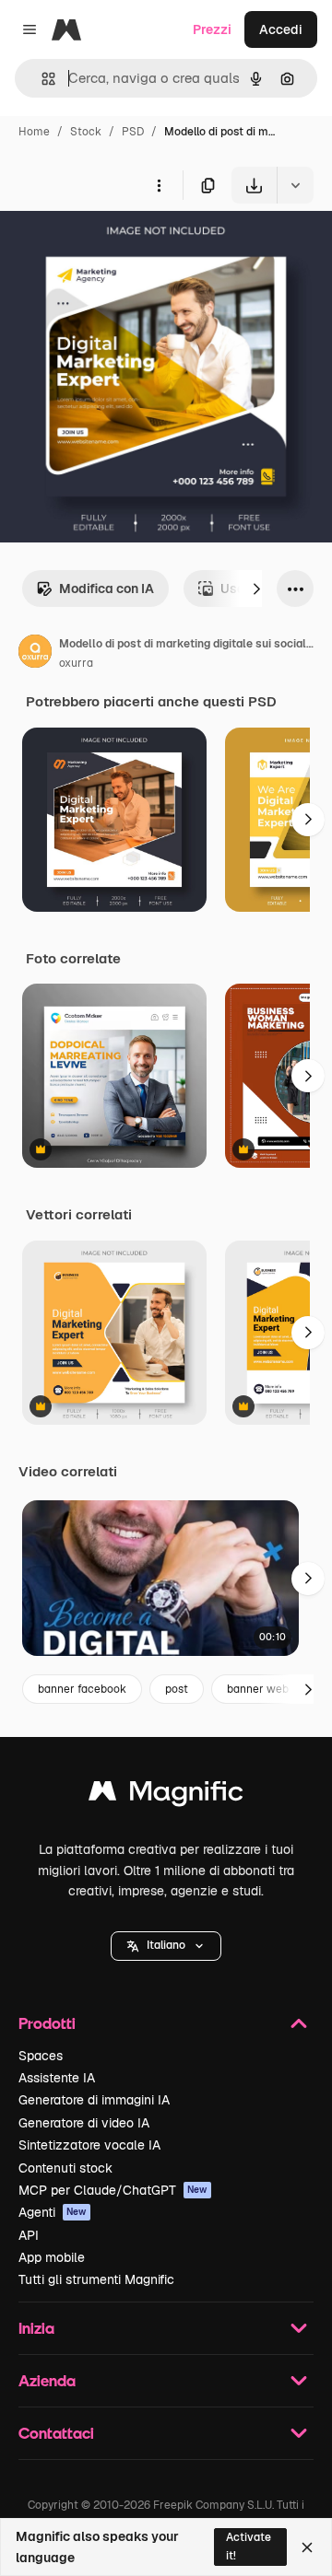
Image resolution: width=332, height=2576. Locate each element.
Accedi (281, 29)
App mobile (52, 2257)
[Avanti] (256, 589)
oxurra (76, 663)
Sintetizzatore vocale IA (89, 2145)
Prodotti (47, 2023)
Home (34, 132)
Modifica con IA (107, 589)
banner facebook (82, 1689)
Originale (122, 246)
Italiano (166, 1945)
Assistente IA (57, 2078)
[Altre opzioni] (159, 185)
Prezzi (212, 29)
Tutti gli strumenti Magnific (96, 2279)
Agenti (53, 2212)
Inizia (36, 2328)
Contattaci (56, 2433)
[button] (166, 1946)
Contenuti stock (65, 2168)
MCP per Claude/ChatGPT (113, 2190)
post (177, 1689)
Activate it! (249, 2546)
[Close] (307, 2547)
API (29, 2235)
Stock (86, 132)
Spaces (41, 2056)
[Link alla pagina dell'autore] (35, 654)
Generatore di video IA (84, 2123)
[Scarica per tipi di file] (295, 185)
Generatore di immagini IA (94, 2100)
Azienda (47, 2380)
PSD (133, 132)
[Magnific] (166, 1795)
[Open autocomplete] (41, 79)
